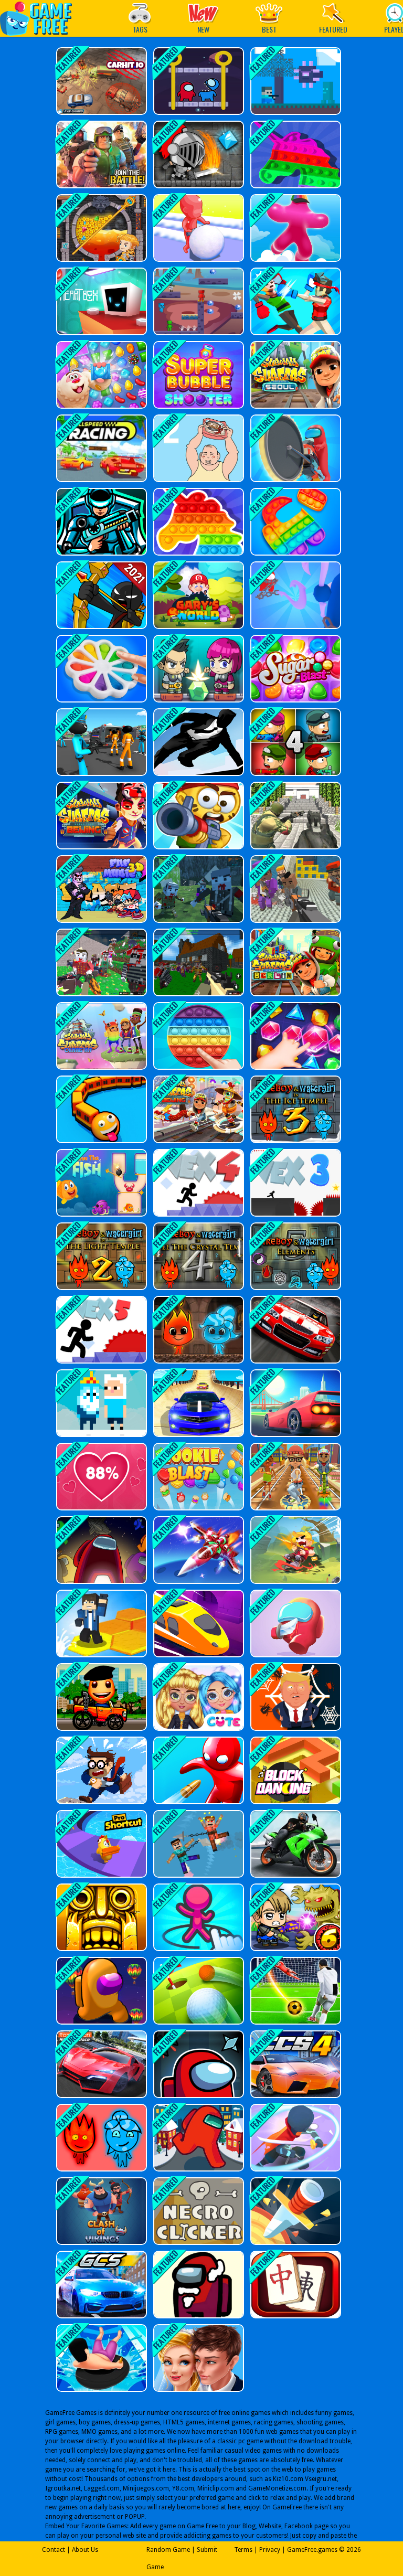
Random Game (168, 2550)
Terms (243, 2550)
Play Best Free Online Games (41, 18)
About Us (85, 2550)
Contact (54, 2550)
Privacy (270, 2550)
